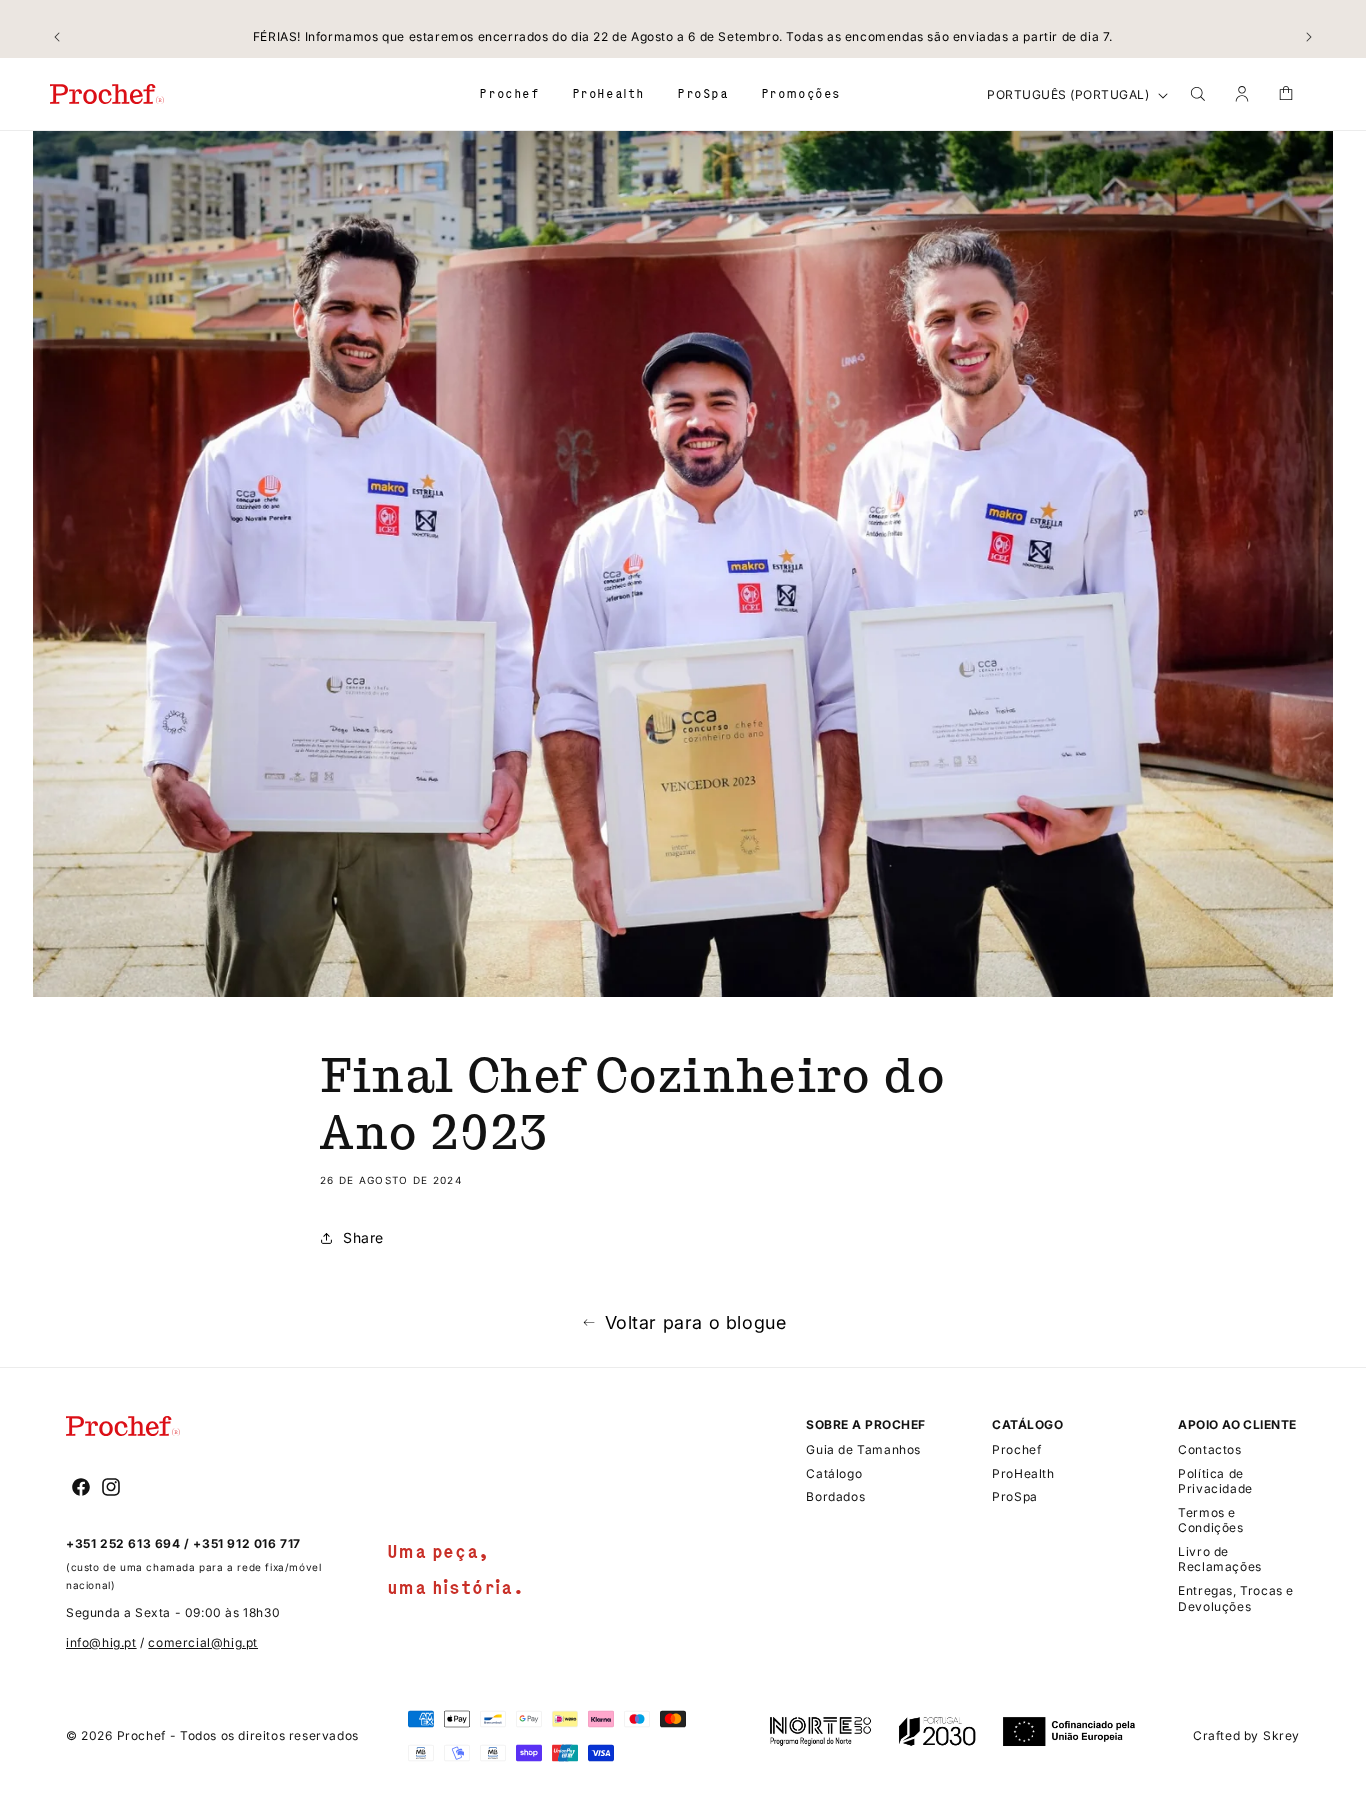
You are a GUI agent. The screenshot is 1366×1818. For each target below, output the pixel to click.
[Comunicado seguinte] (1309, 37)
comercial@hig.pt (203, 1642)
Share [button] (363, 1237)
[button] (509, 93)
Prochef (141, 1735)
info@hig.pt (101, 1642)
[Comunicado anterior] (57, 37)
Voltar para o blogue (696, 1322)
